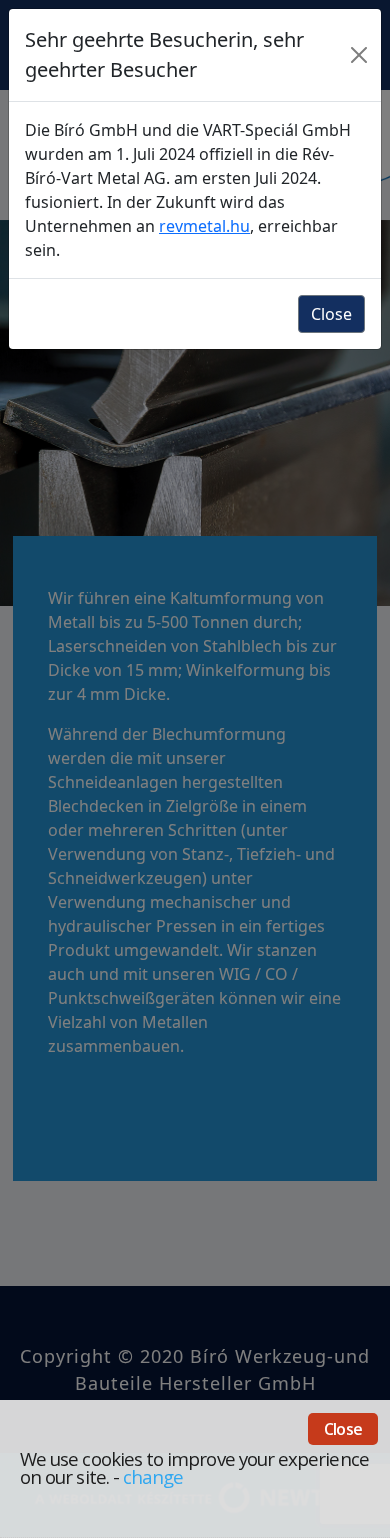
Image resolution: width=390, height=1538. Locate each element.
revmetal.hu (204, 226)
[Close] (359, 55)
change (153, 1476)
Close (343, 1429)
